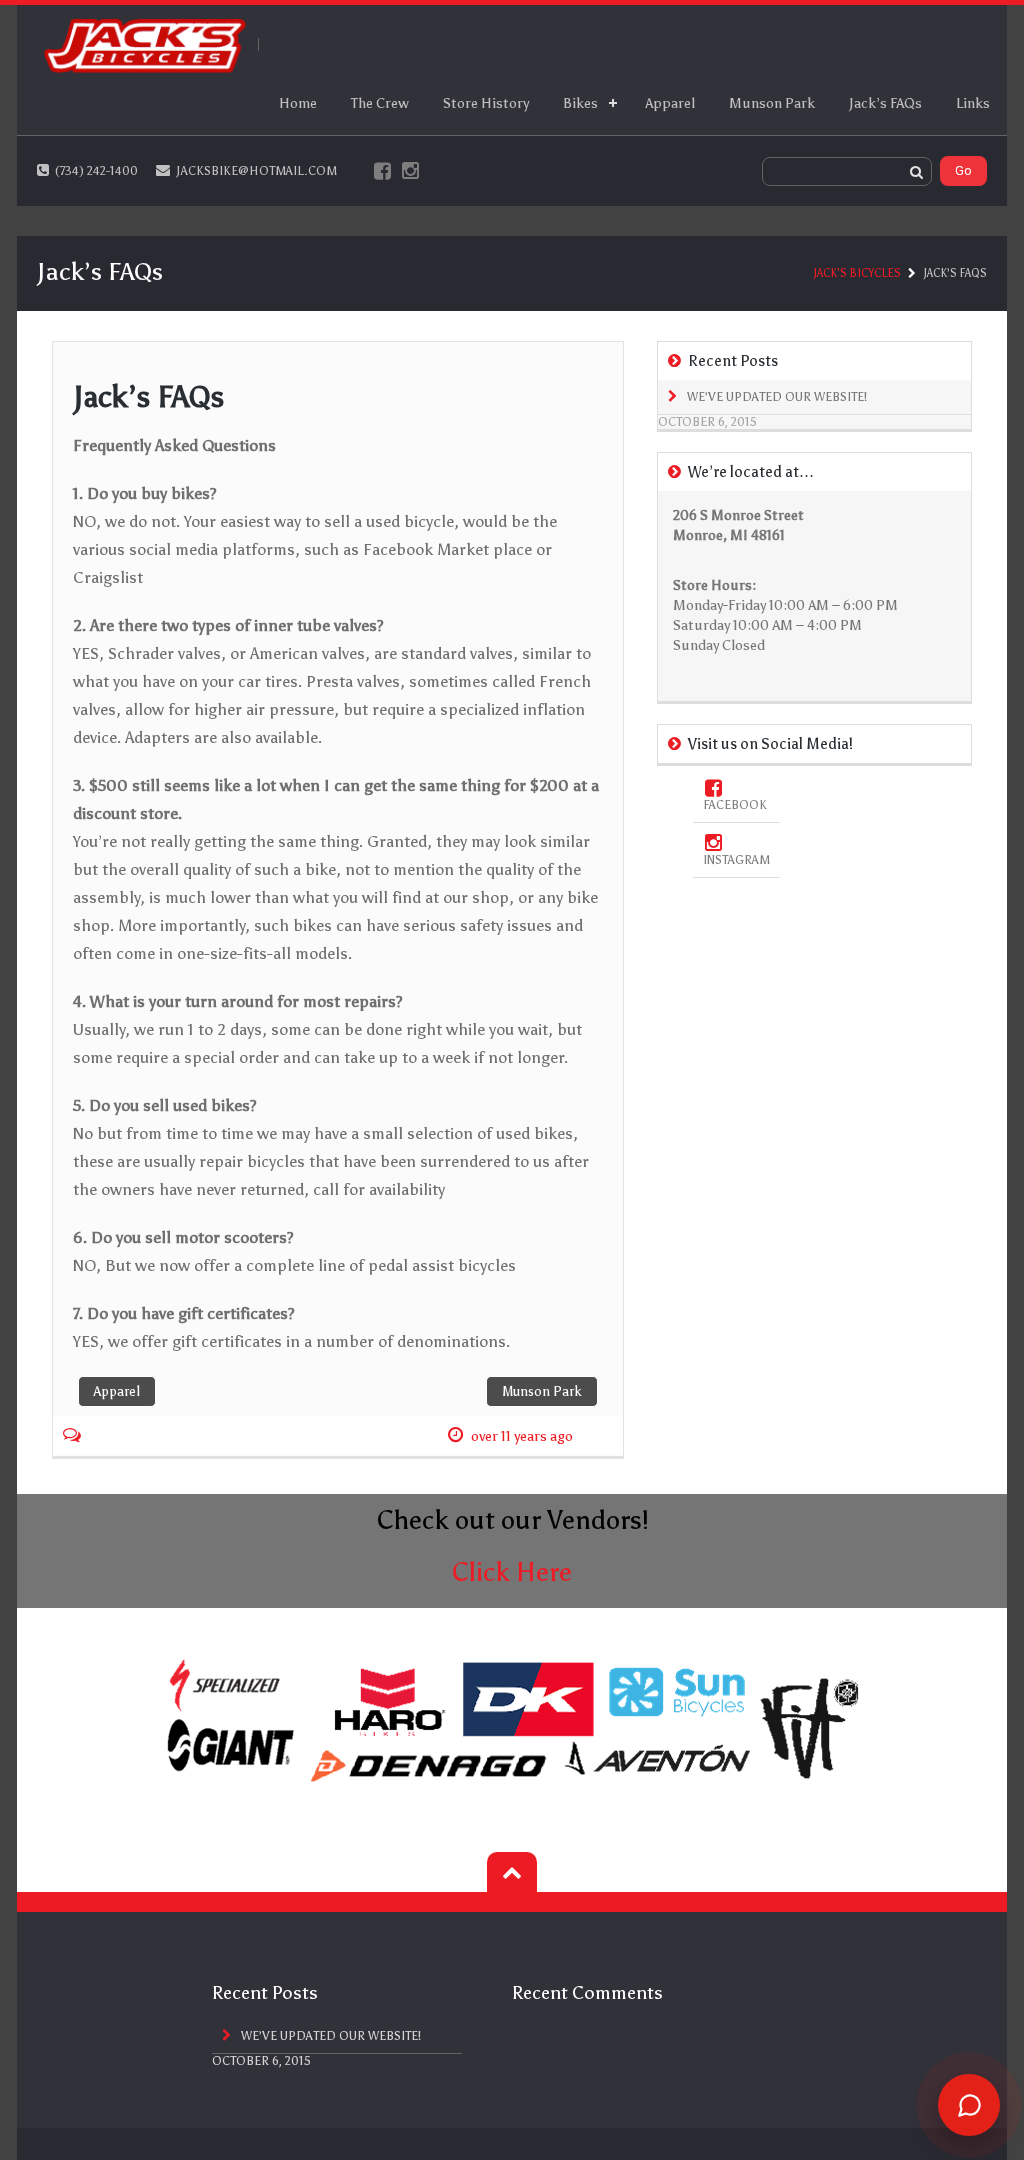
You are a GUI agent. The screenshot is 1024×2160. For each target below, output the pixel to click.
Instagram (736, 860)
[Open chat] (969, 2105)
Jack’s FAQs (885, 103)
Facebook (735, 805)
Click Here (512, 1572)
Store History (486, 103)
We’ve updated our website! (777, 397)
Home (298, 103)
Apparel (670, 103)
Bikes (580, 103)
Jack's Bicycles (857, 273)
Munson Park (772, 103)
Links (973, 103)
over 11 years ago (522, 1436)
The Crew (380, 103)
